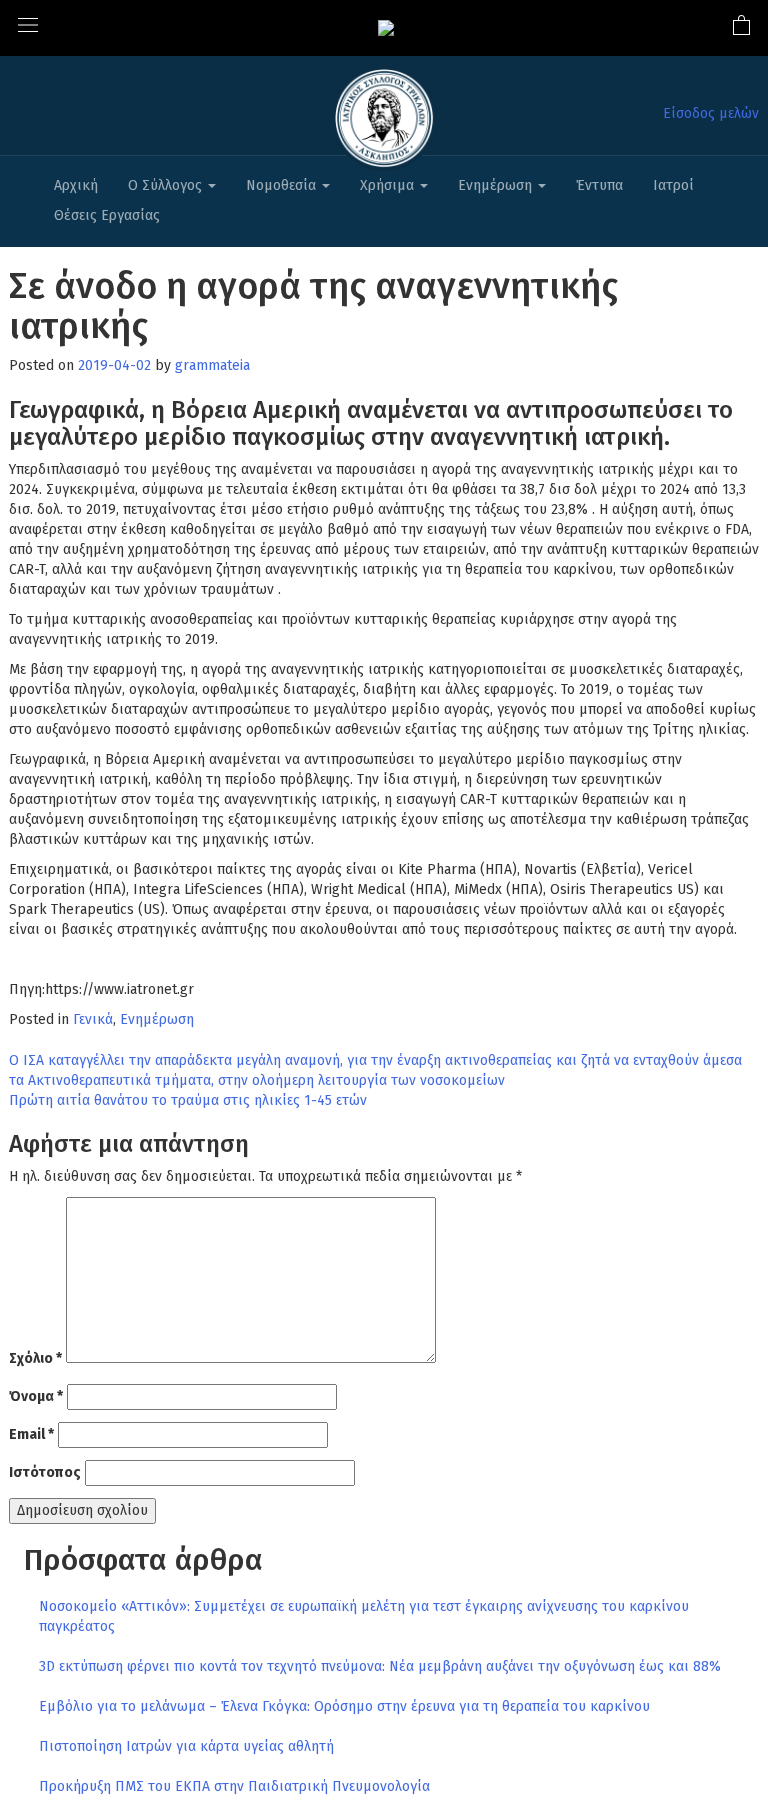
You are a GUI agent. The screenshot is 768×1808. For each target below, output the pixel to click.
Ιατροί (673, 185)
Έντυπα (599, 185)
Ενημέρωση (497, 185)
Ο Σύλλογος (167, 185)
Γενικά (93, 1019)
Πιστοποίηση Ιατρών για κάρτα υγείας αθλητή (186, 1746)
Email (31, 1434)
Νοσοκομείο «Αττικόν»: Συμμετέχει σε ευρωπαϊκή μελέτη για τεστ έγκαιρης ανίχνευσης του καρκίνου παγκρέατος (364, 1616)
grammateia (212, 365)
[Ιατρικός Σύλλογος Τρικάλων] (386, 27)
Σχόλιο (35, 1358)
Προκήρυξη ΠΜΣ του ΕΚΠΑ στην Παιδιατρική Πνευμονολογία (234, 1786)
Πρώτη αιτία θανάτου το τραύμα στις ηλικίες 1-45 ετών (188, 1100)
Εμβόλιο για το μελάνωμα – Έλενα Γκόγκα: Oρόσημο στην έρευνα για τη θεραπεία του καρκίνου (344, 1706)
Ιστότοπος (45, 1472)
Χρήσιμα (389, 185)
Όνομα (36, 1396)
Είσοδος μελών (711, 113)
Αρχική (76, 185)
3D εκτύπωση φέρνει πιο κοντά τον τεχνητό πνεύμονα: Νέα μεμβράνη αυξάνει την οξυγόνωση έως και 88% (380, 1666)
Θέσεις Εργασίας (107, 215)
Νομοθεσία (283, 185)
